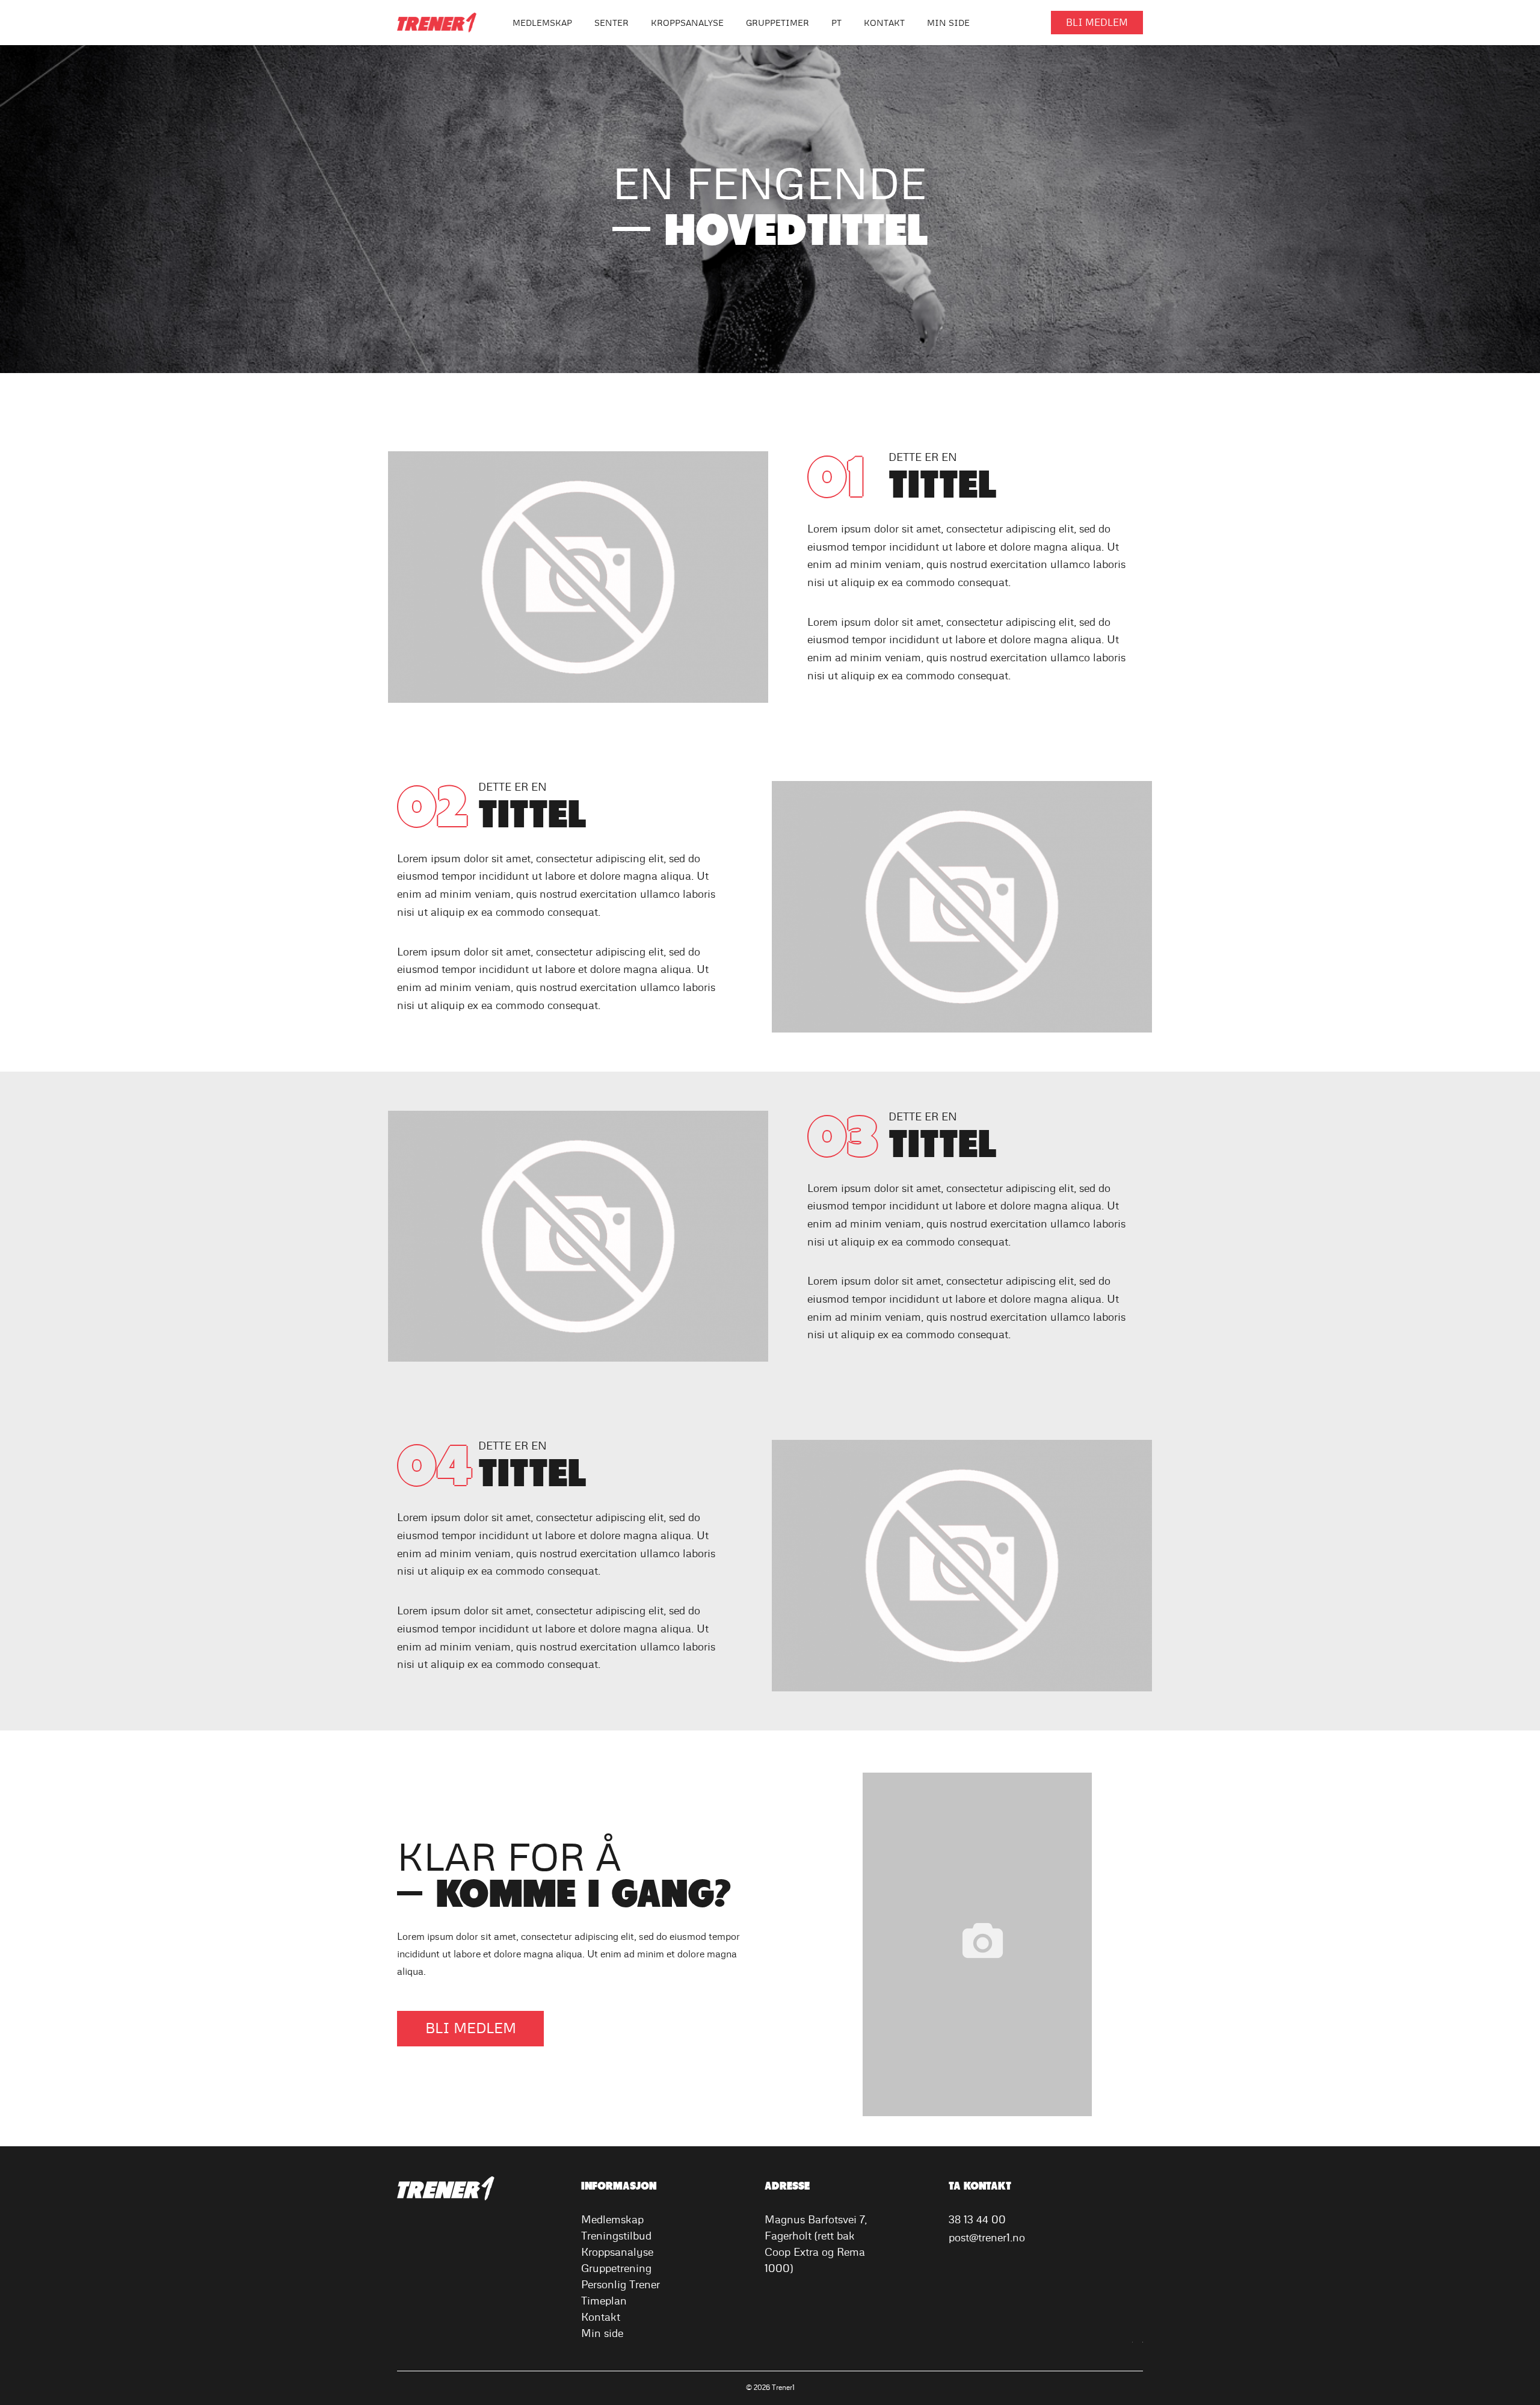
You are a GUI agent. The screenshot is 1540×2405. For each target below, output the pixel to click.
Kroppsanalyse (687, 23)
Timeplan (604, 2302)
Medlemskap (542, 23)
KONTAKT (884, 23)
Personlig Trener (621, 2285)
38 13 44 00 (977, 2220)
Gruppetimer (778, 23)
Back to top (1522, 2327)
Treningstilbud (616, 2237)
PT (836, 23)
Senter (611, 23)
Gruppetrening (616, 2269)
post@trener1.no (987, 2238)
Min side (602, 2334)
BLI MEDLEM (1097, 23)
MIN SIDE (948, 23)
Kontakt (601, 2318)
